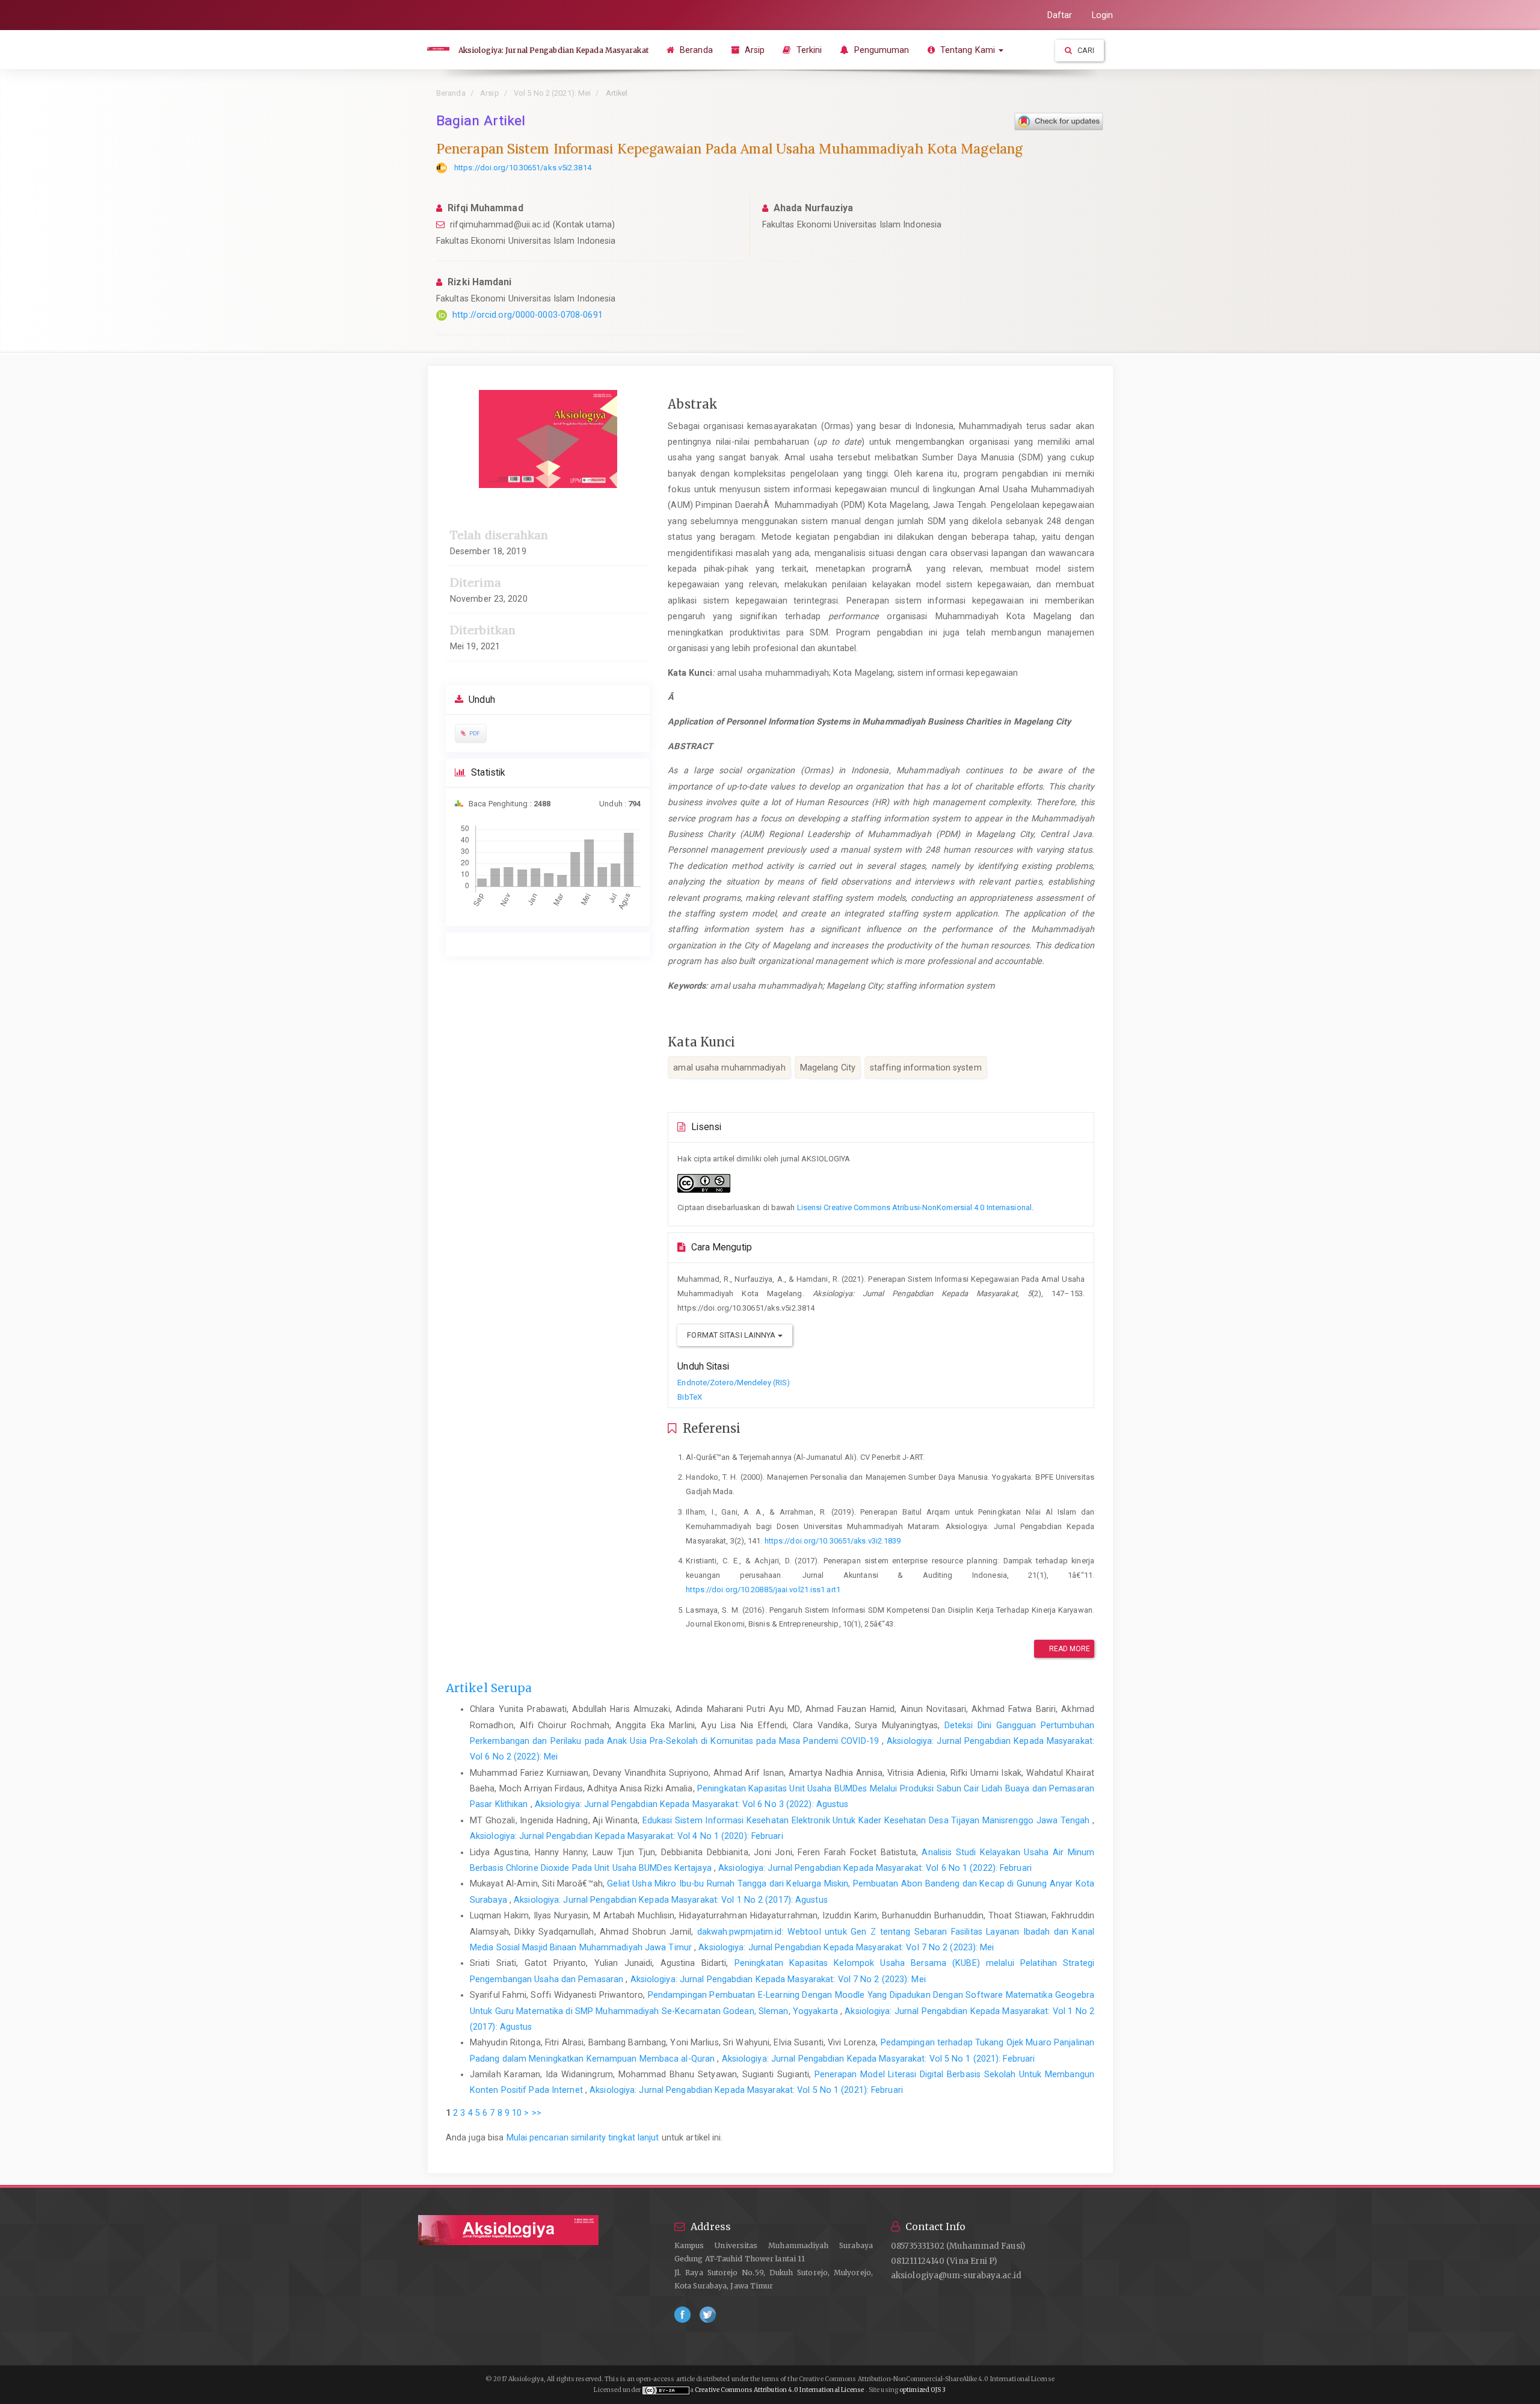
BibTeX (690, 1397)
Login (1103, 15)
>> (537, 2113)
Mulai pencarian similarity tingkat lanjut (583, 2137)
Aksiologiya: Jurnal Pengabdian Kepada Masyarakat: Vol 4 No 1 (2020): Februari (627, 1836)
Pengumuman (880, 50)
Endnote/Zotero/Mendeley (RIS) (734, 1383)
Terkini (808, 50)
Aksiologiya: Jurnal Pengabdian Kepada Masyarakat (553, 50)
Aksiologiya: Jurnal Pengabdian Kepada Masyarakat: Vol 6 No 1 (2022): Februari (875, 1868)
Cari (1085, 50)
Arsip (754, 50)
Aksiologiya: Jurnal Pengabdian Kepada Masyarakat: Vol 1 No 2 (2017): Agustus (671, 1900)
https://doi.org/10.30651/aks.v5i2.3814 (523, 168)
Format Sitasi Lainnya (732, 1335)
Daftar (1060, 15)
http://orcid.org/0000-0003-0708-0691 (528, 315)
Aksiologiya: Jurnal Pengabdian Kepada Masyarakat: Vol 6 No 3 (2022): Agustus (692, 1804)
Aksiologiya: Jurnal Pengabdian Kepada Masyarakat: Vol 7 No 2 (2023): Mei (846, 1947)
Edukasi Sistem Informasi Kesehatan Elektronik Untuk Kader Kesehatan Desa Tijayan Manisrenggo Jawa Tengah (867, 1820)
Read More (1069, 1649)
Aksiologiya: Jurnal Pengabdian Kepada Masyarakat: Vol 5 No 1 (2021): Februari (879, 2059)
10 (517, 2113)
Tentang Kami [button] (968, 50)
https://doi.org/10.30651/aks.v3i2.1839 (833, 1541)
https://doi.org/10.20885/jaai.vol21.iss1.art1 (763, 1590)
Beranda (695, 50)
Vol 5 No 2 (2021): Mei (552, 93)
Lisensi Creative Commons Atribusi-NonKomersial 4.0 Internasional (914, 1207)
